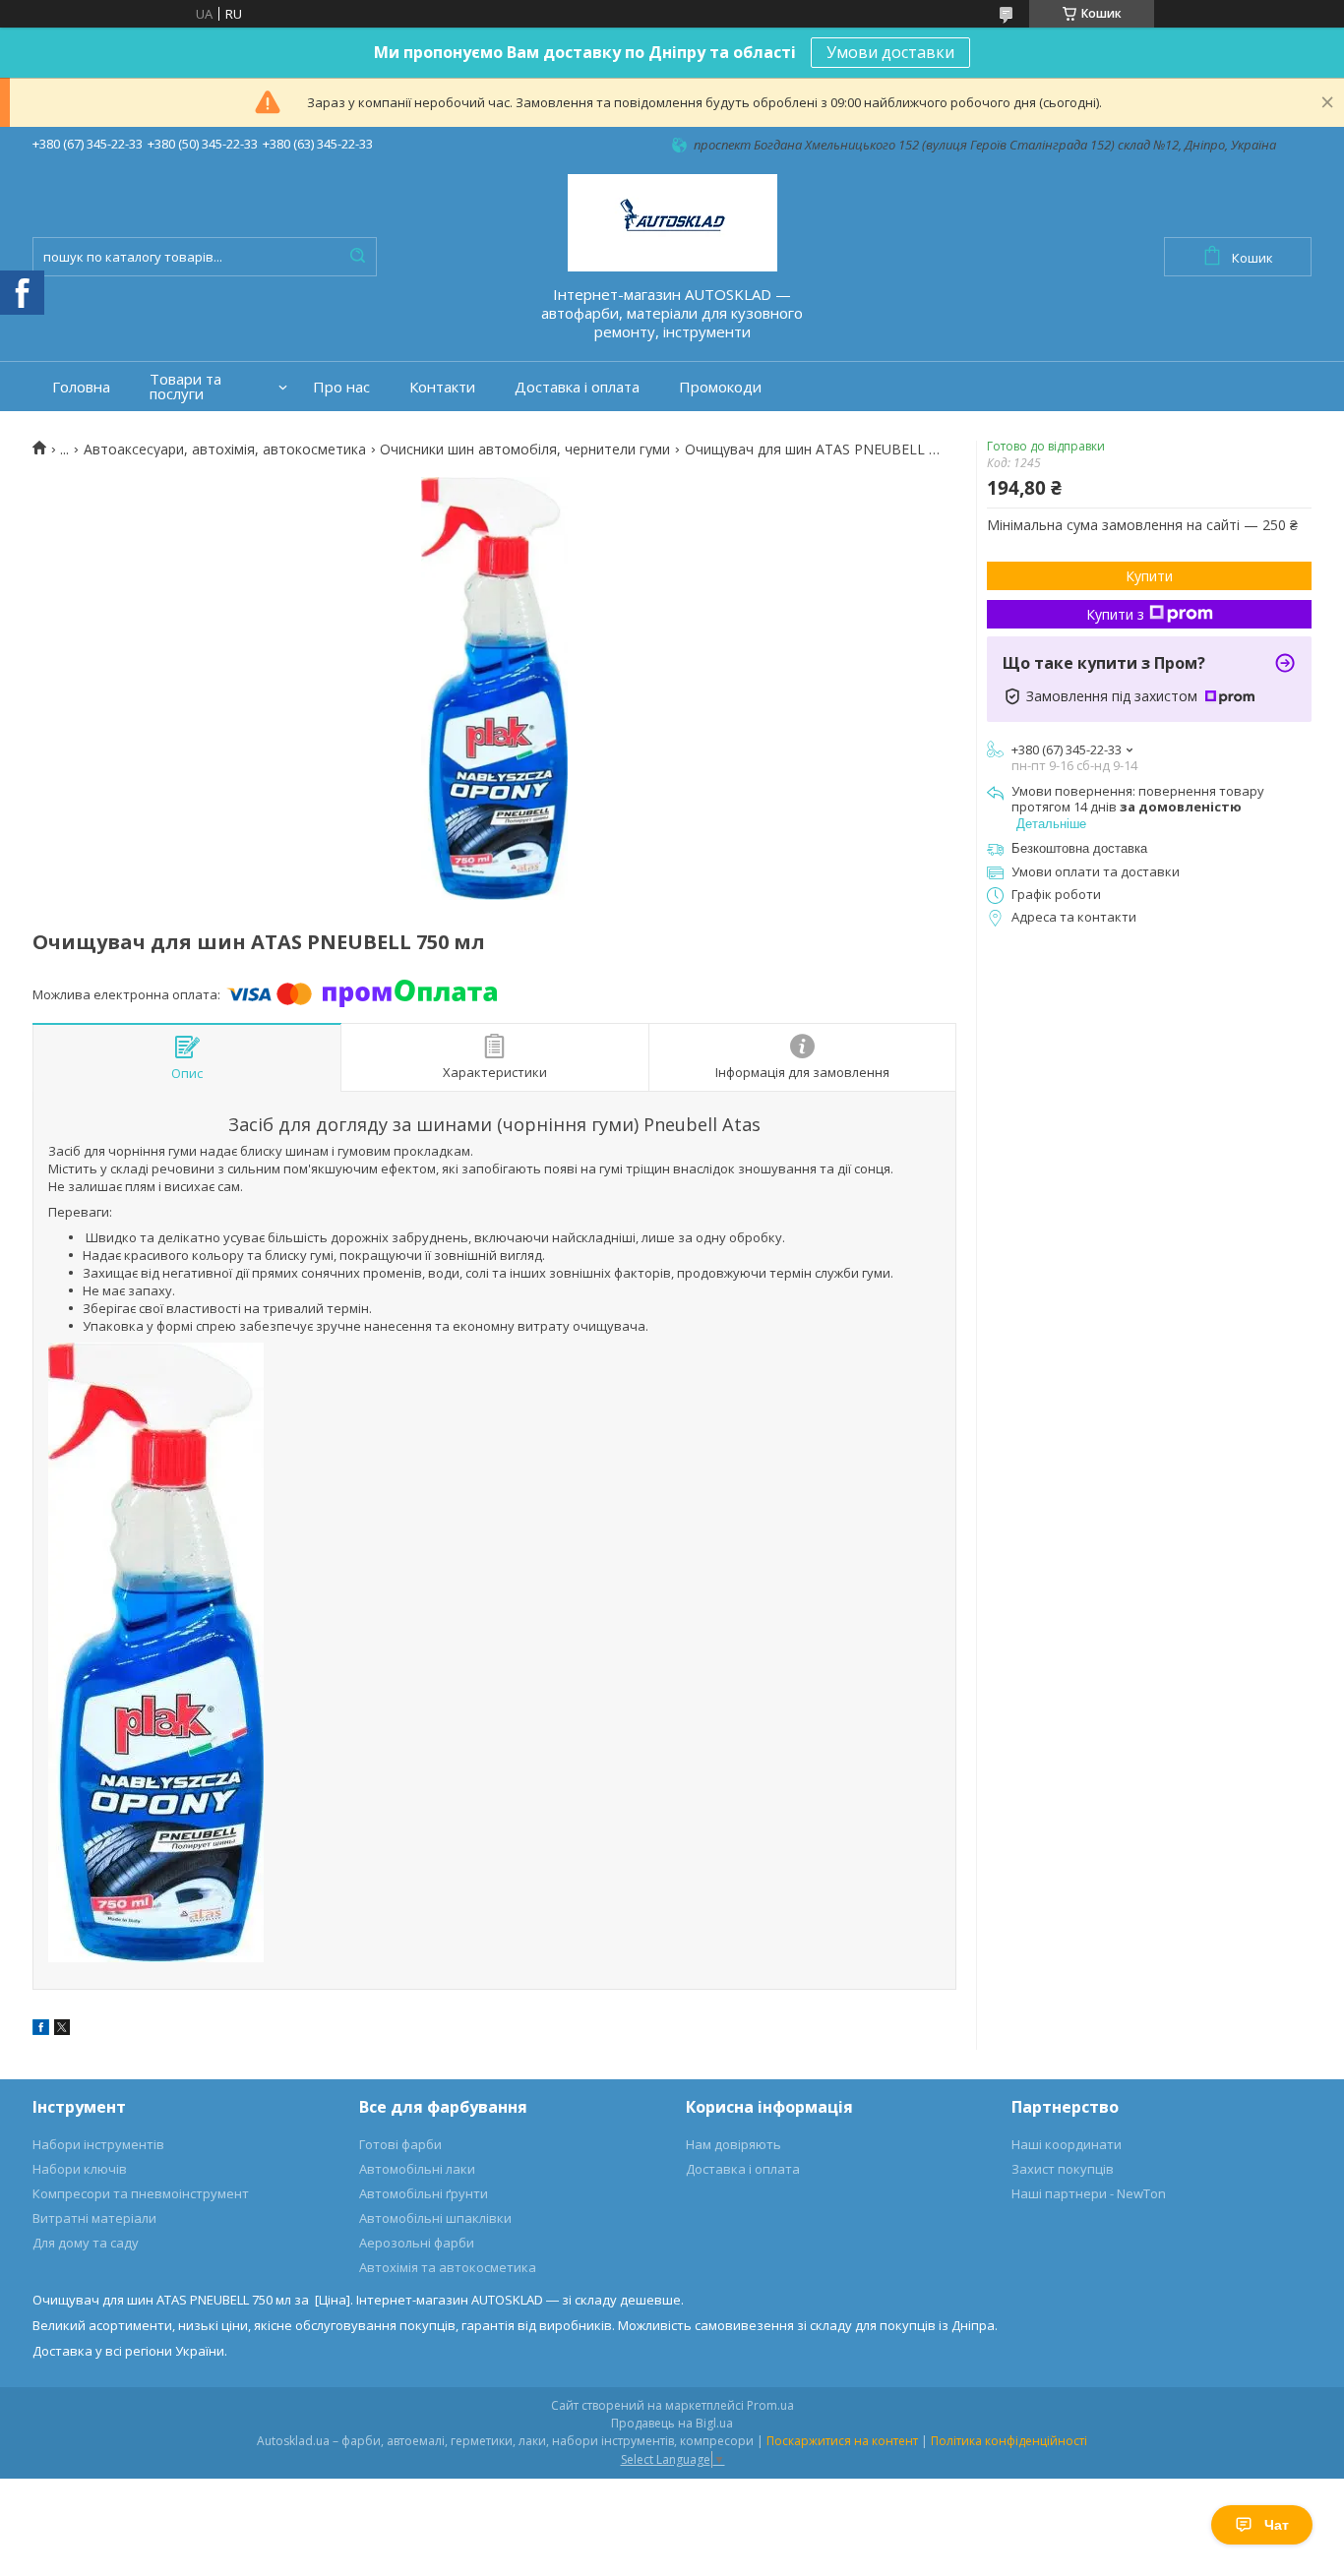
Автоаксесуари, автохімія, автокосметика (225, 449)
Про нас (341, 387)
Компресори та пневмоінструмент (141, 2193)
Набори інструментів (98, 2144)
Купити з (1115, 614)
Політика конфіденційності (1009, 2441)
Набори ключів (80, 2169)
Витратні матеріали (94, 2218)
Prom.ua (770, 2405)
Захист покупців (1063, 2169)
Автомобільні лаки (417, 2169)
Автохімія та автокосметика (448, 2267)
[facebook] (41, 2030)
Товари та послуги (185, 387)
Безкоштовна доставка (1079, 848)
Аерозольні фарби (417, 2243)
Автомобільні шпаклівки (435, 2218)
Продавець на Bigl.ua (672, 2423)
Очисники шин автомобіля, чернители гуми (525, 449)
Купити (1149, 576)
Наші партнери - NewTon (1089, 2193)
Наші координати (1067, 2144)
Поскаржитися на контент (842, 2441)
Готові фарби (400, 2144)
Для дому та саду (86, 2243)
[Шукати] (357, 257)
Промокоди (720, 387)
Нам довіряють (733, 2144)
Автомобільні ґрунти (424, 2193)
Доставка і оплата (577, 387)
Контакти (442, 387)
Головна (81, 387)
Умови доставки (890, 52)
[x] (62, 2030)
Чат (1277, 2525)
